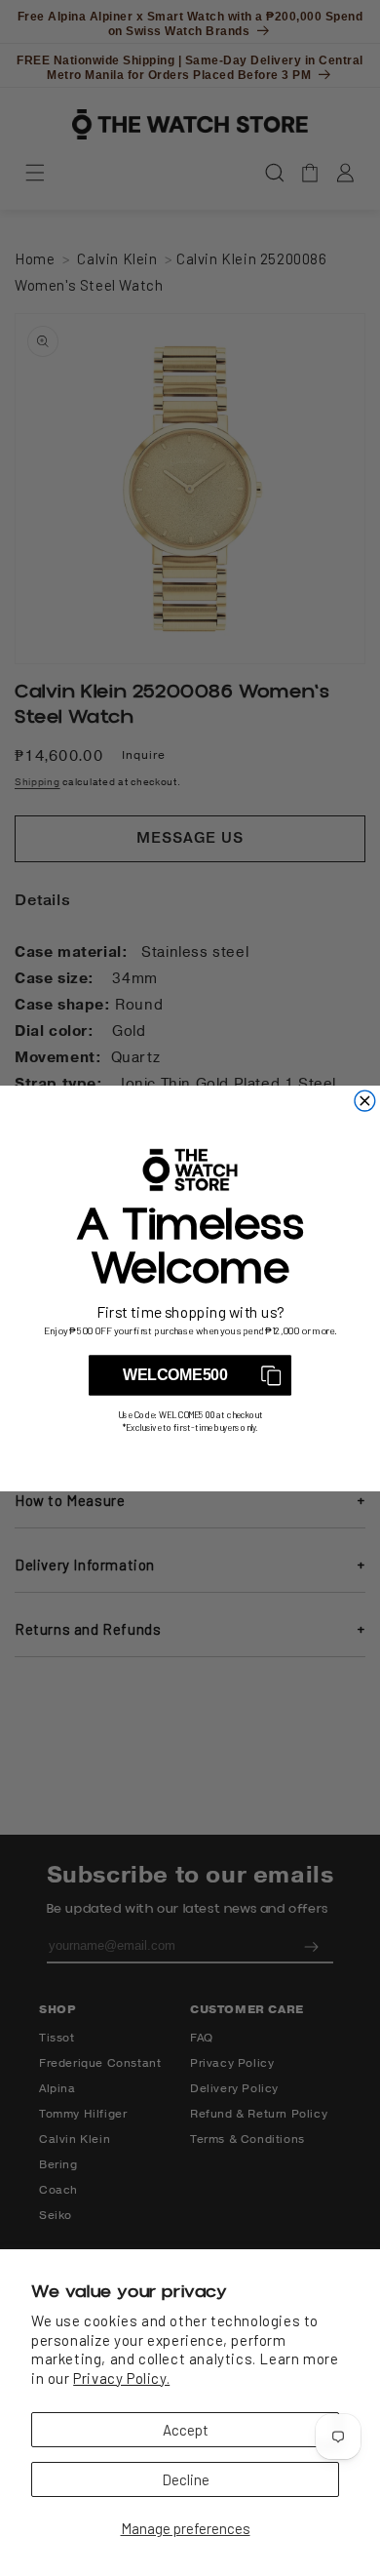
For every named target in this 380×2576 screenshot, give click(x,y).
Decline (186, 2479)
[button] (190, 1375)
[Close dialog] (365, 1101)
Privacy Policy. (121, 2378)
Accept (186, 2430)
